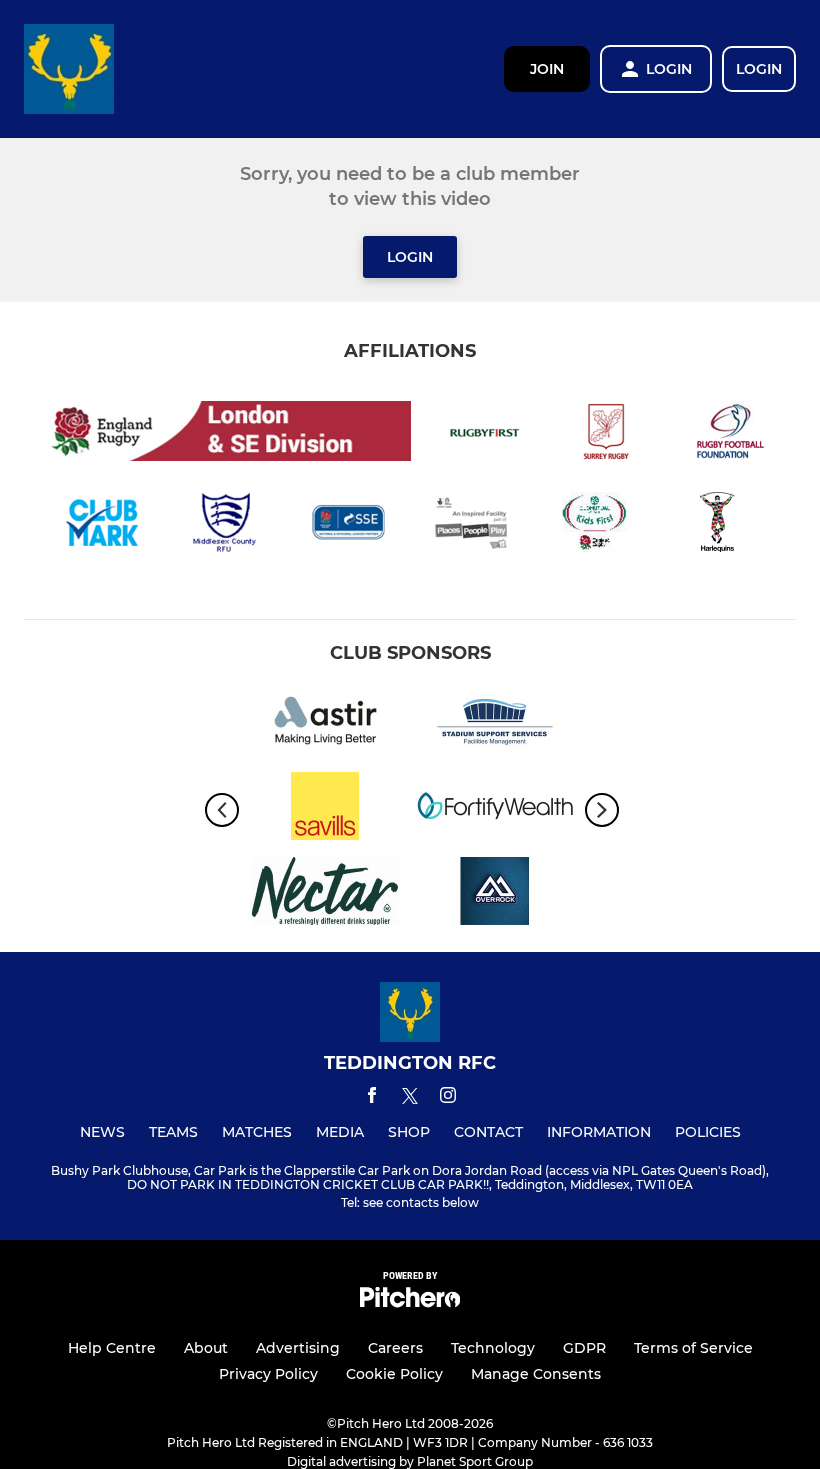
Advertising (298, 1348)
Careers (395, 1348)
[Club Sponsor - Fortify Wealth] (495, 809)
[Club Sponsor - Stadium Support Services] (495, 724)
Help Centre (112, 1348)
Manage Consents (536, 1374)
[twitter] (410, 1099)
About (206, 1348)
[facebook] (372, 1098)
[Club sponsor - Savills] (325, 809)
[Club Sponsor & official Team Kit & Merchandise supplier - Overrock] (495, 894)
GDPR (584, 1348)
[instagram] (448, 1098)
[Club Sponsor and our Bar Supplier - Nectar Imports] (325, 894)
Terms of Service (693, 1348)
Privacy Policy (268, 1374)
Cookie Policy (394, 1374)
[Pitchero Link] (410, 1302)
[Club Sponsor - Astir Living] (325, 724)
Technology (493, 1348)
